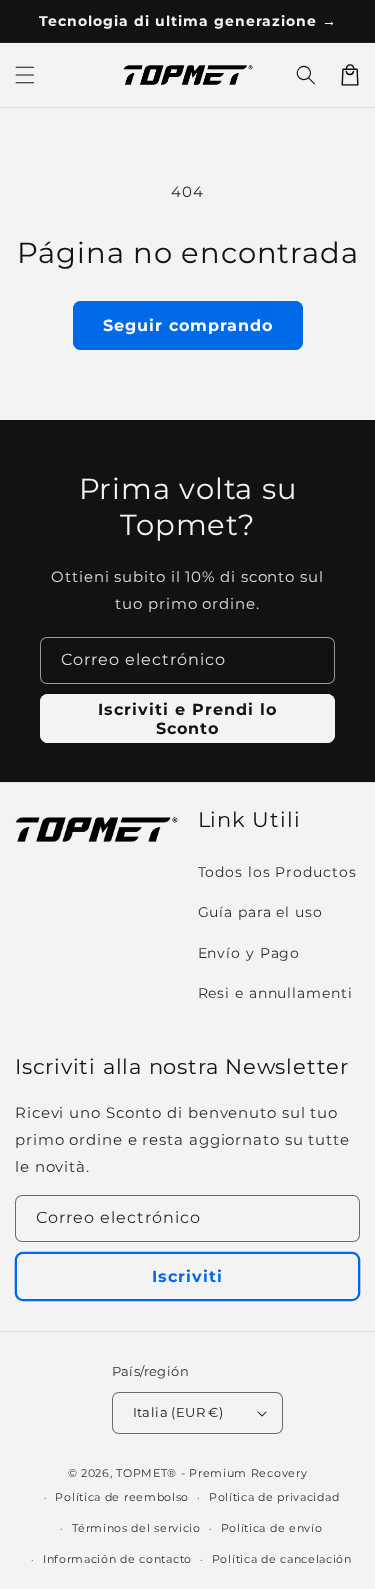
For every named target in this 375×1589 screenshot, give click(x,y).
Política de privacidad (274, 1497)
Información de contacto (117, 1559)
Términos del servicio (136, 1528)
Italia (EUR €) (178, 1412)
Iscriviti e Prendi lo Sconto (187, 719)
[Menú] (25, 75)
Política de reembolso (122, 1497)
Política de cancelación (282, 1559)
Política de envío (272, 1528)
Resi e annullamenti (275, 993)
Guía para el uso (260, 912)
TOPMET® (146, 1473)
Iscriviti (187, 1276)
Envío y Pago (249, 953)
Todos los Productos (277, 872)
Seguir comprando (188, 325)
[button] (306, 75)
